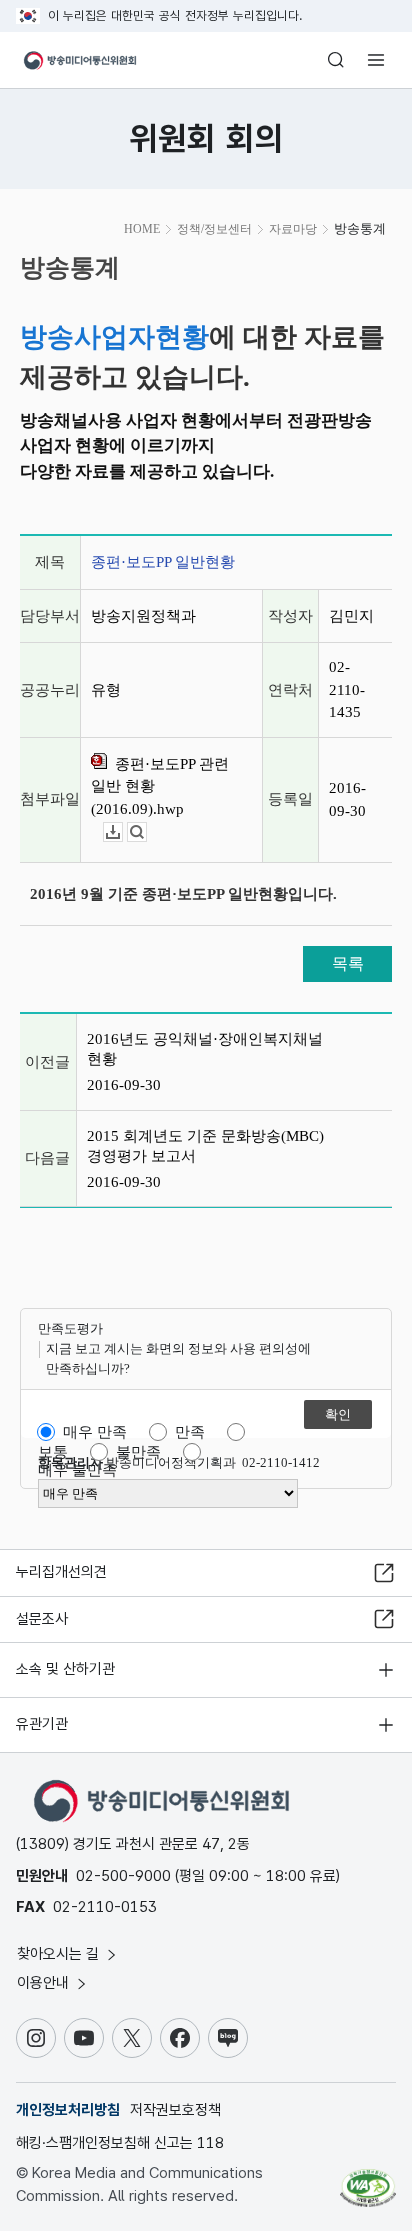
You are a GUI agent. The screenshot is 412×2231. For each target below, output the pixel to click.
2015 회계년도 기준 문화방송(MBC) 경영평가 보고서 (205, 1146)
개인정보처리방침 (68, 2110)
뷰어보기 (146, 832)
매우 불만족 (77, 1470)
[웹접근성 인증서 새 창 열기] (368, 2180)
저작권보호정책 (175, 2110)
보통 (53, 1452)
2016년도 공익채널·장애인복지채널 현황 (205, 1049)
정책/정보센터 (214, 229)
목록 (348, 963)
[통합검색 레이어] (336, 60)
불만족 (138, 1452)
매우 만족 (95, 1432)
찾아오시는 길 (60, 1954)
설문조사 (42, 1619)
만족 (190, 1432)
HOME (142, 229)
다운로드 (122, 832)
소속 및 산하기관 (65, 1669)
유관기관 (42, 1724)
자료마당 (293, 229)
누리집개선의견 (61, 1572)
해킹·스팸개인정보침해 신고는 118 (120, 2143)
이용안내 (45, 1983)
